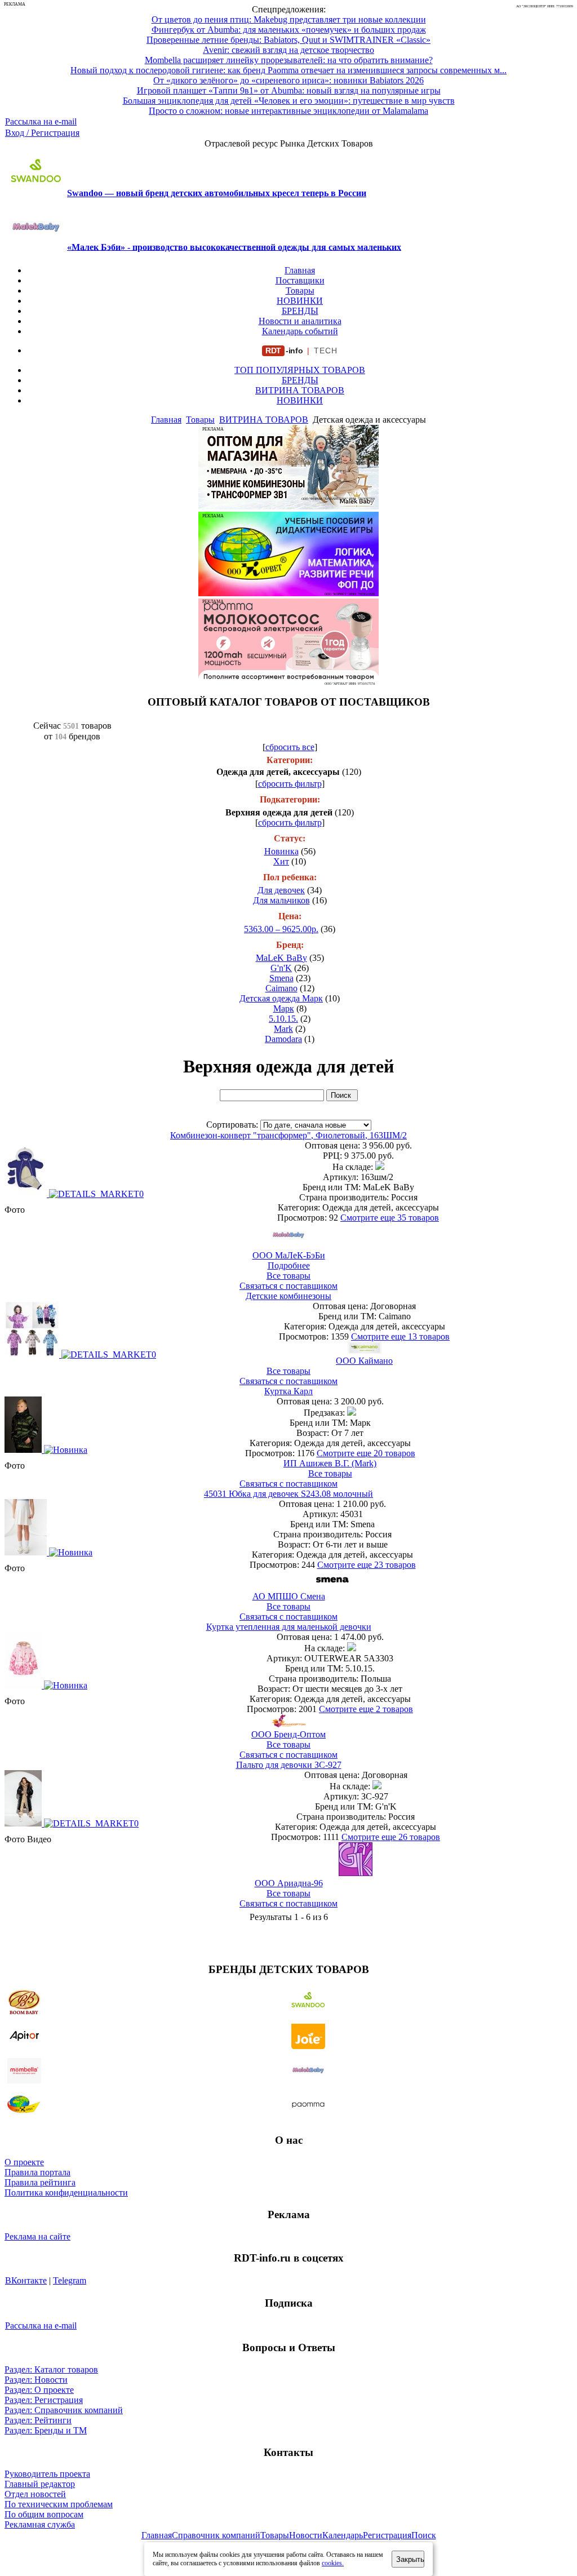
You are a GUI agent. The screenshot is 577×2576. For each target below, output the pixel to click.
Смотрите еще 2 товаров (366, 1709)
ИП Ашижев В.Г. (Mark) (330, 1463)
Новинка (281, 851)
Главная (300, 270)
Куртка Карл (288, 1391)
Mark (283, 1029)
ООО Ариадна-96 (289, 1883)
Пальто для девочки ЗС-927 (289, 1765)
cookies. (333, 2563)
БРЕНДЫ (300, 311)
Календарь (343, 2535)
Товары (300, 291)
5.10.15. (283, 1019)
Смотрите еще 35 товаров (390, 1218)
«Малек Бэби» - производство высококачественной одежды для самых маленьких (234, 247)
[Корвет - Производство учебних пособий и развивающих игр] (288, 593)
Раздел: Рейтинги (38, 2420)
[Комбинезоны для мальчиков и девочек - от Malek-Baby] (288, 506)
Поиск (424, 2535)
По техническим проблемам (59, 2504)
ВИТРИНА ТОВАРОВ (300, 390)
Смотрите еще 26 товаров (391, 1837)
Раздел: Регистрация (44, 2400)
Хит (281, 861)
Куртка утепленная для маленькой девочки (289, 1627)
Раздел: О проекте (39, 2390)
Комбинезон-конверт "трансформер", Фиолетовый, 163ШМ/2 (288, 1135)
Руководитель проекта (47, 2474)
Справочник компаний (216, 2535)
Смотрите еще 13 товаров (400, 1336)
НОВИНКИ (300, 301)
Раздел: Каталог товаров (51, 2369)
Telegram (70, 2280)
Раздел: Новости (36, 2380)
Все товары (288, 1276)
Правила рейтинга (40, 2182)
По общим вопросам (44, 2514)
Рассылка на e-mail (41, 121)
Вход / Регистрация (42, 133)
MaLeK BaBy (281, 958)
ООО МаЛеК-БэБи (289, 1255)
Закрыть (410, 2559)
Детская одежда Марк (281, 998)
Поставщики (300, 280)
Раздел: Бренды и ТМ (46, 2430)
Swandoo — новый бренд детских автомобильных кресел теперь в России (217, 193)
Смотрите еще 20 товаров (366, 1453)
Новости (306, 2535)
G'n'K (281, 968)
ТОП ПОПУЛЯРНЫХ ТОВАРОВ (300, 370)
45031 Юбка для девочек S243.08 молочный (288, 1494)
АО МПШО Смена (289, 1596)
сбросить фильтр (290, 784)
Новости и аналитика (300, 321)
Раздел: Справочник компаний (64, 2410)
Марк (284, 1008)
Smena (281, 978)
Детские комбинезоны (288, 1296)
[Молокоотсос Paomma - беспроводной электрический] (288, 680)
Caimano (281, 988)
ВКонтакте (26, 2280)
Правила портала (37, 2172)
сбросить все (290, 747)
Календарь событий (300, 331)
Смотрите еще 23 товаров (367, 1565)
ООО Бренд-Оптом (288, 1734)
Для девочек (281, 890)
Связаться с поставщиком (288, 1286)
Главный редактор (40, 2484)
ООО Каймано (364, 1361)
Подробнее (289, 1265)
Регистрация (387, 2535)
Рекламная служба (40, 2524)
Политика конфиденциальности (66, 2193)
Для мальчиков (281, 900)
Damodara (283, 1039)
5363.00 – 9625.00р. (281, 929)
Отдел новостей (35, 2494)
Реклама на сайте (37, 2236)
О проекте (24, 2162)
